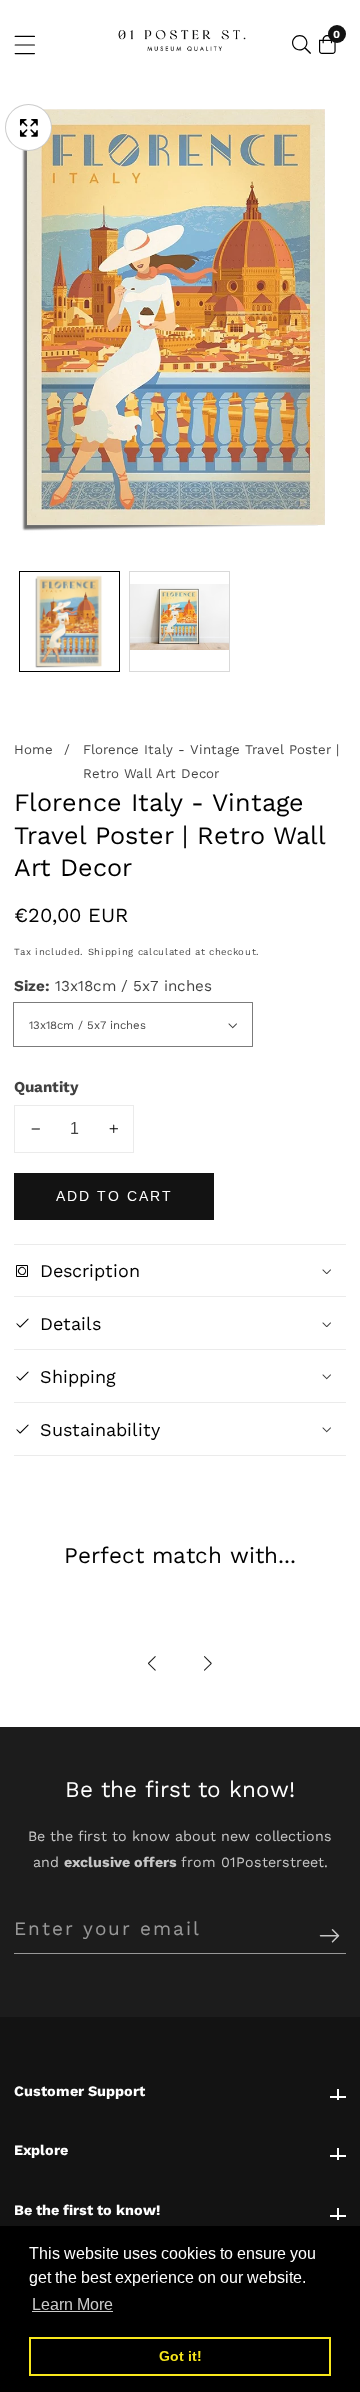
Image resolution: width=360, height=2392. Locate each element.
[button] (153, 1663)
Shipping (111, 951)
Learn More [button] (72, 2304)
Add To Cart (114, 1196)
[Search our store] (301, 44)
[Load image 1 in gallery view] (69, 621)
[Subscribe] (329, 1936)
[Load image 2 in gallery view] (179, 621)
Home (33, 749)
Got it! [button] (180, 2356)
